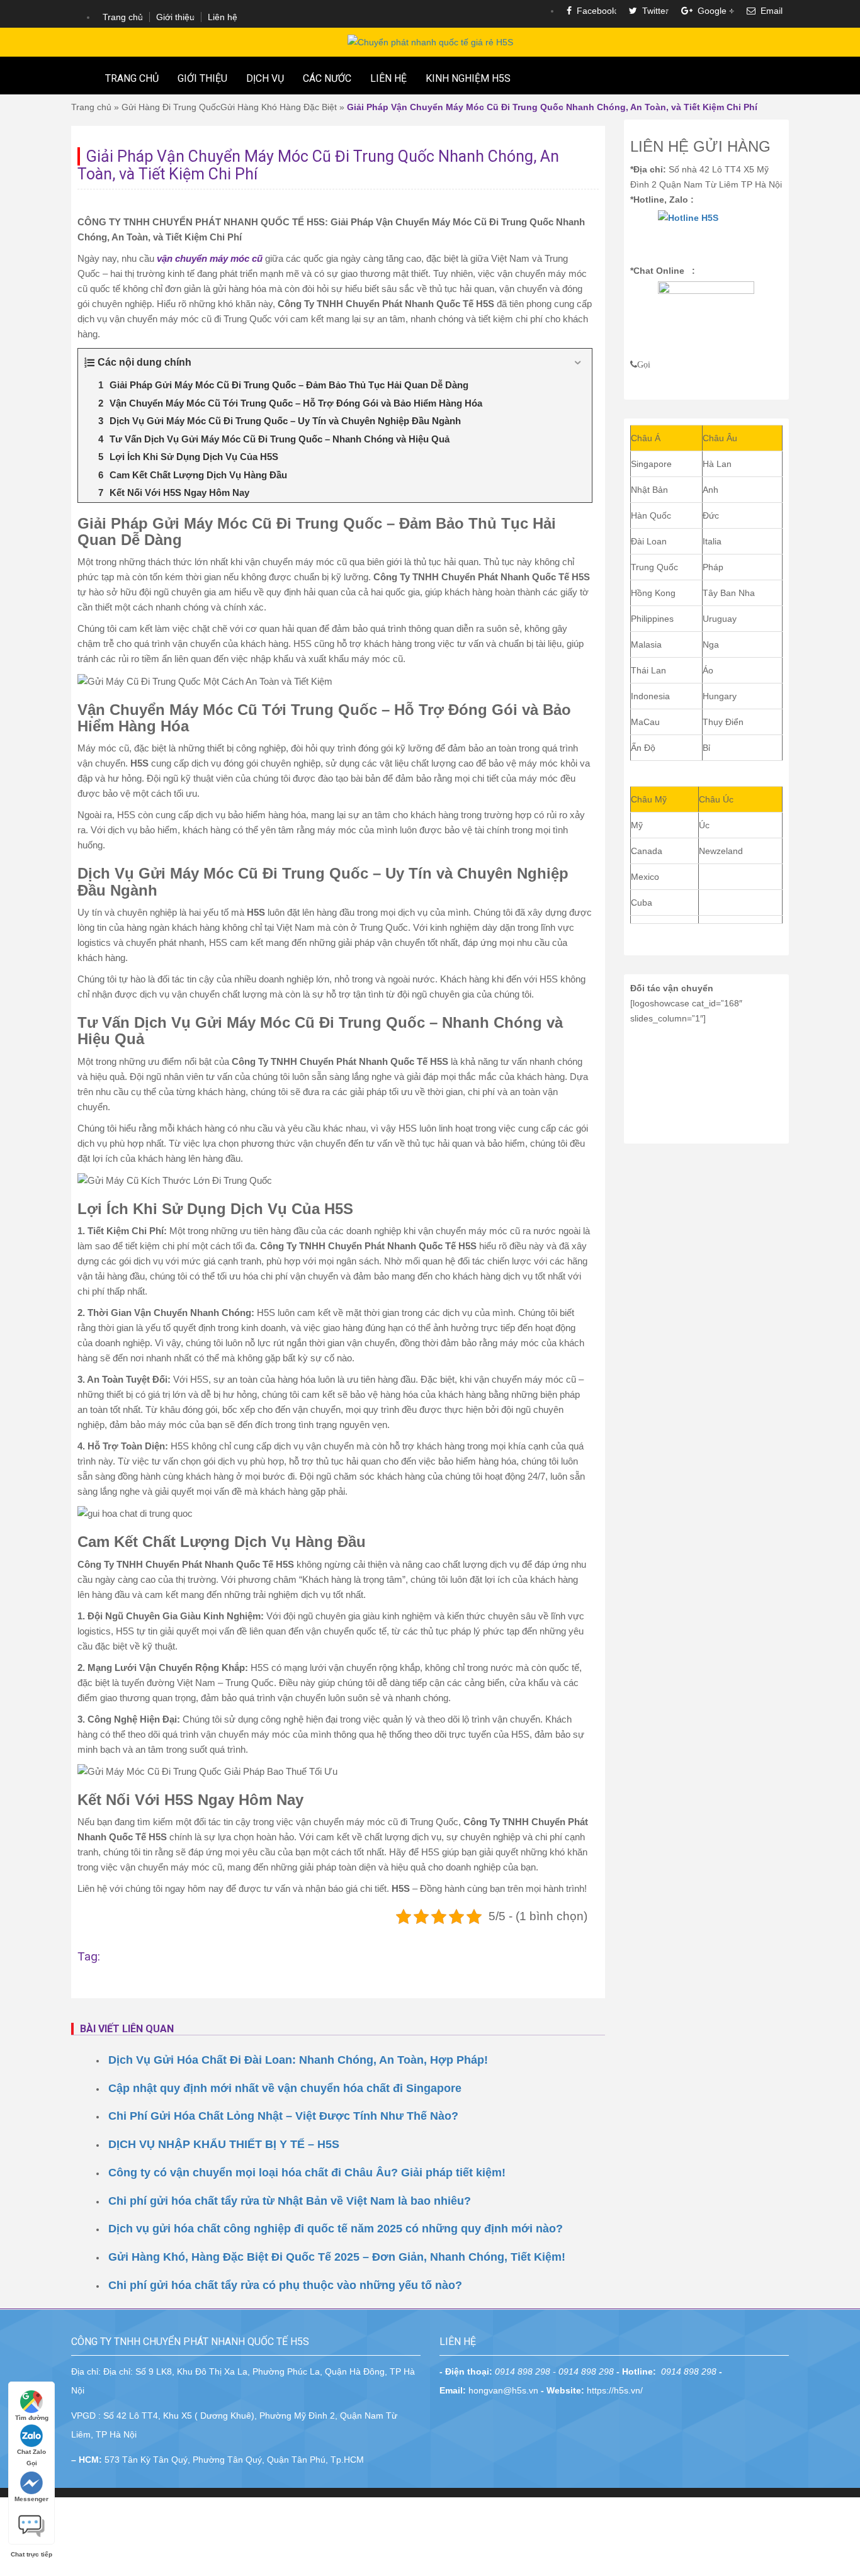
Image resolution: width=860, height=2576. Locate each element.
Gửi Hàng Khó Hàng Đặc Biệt (279, 107)
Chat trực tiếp (31, 2521)
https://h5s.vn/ (615, 2390)
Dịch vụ (265, 78)
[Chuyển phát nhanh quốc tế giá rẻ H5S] (430, 42)
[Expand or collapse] (578, 363)
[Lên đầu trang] (841, 1922)
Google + (713, 11)
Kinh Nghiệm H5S (468, 78)
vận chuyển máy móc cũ (210, 258)
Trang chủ (123, 17)
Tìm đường (32, 2418)
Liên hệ (223, 17)
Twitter (653, 11)
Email (769, 11)
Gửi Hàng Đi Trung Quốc (171, 107)
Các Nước (327, 78)
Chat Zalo (31, 2452)
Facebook (594, 11)
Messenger (31, 2499)
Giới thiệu (175, 17)
